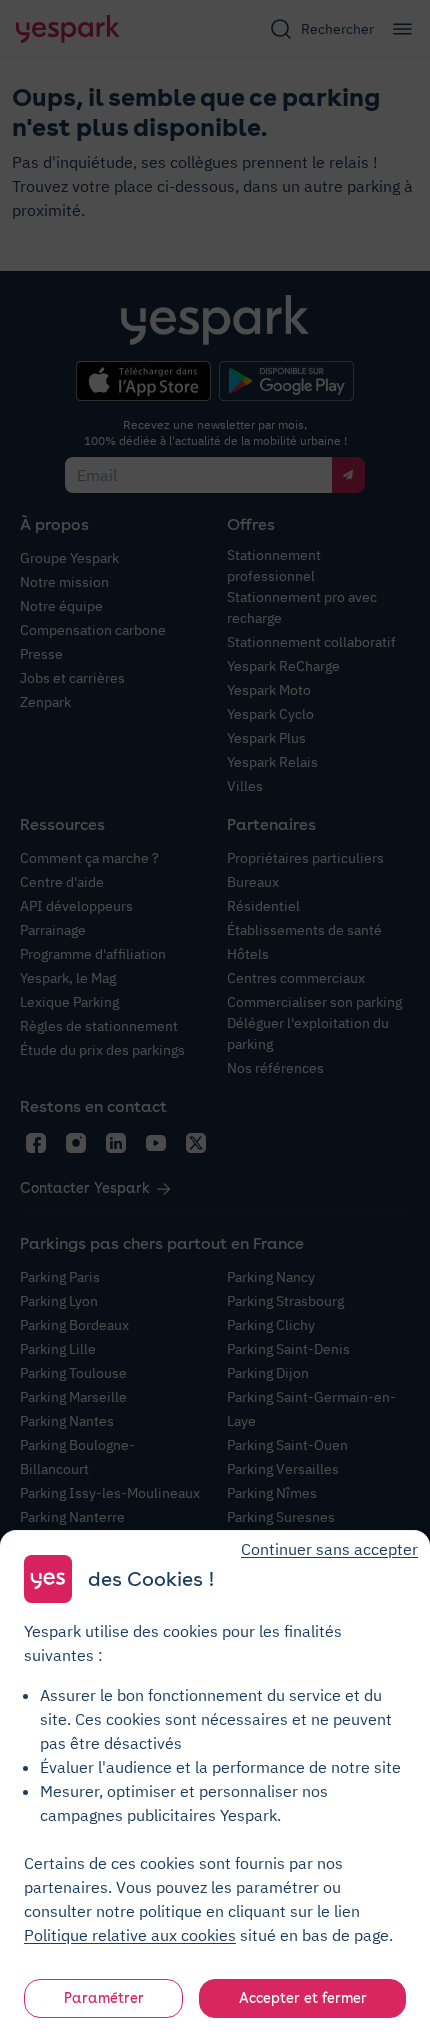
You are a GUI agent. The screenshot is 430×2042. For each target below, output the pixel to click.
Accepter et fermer (303, 1998)
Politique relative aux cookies (130, 1935)
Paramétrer (104, 1998)
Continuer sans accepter (329, 1549)
